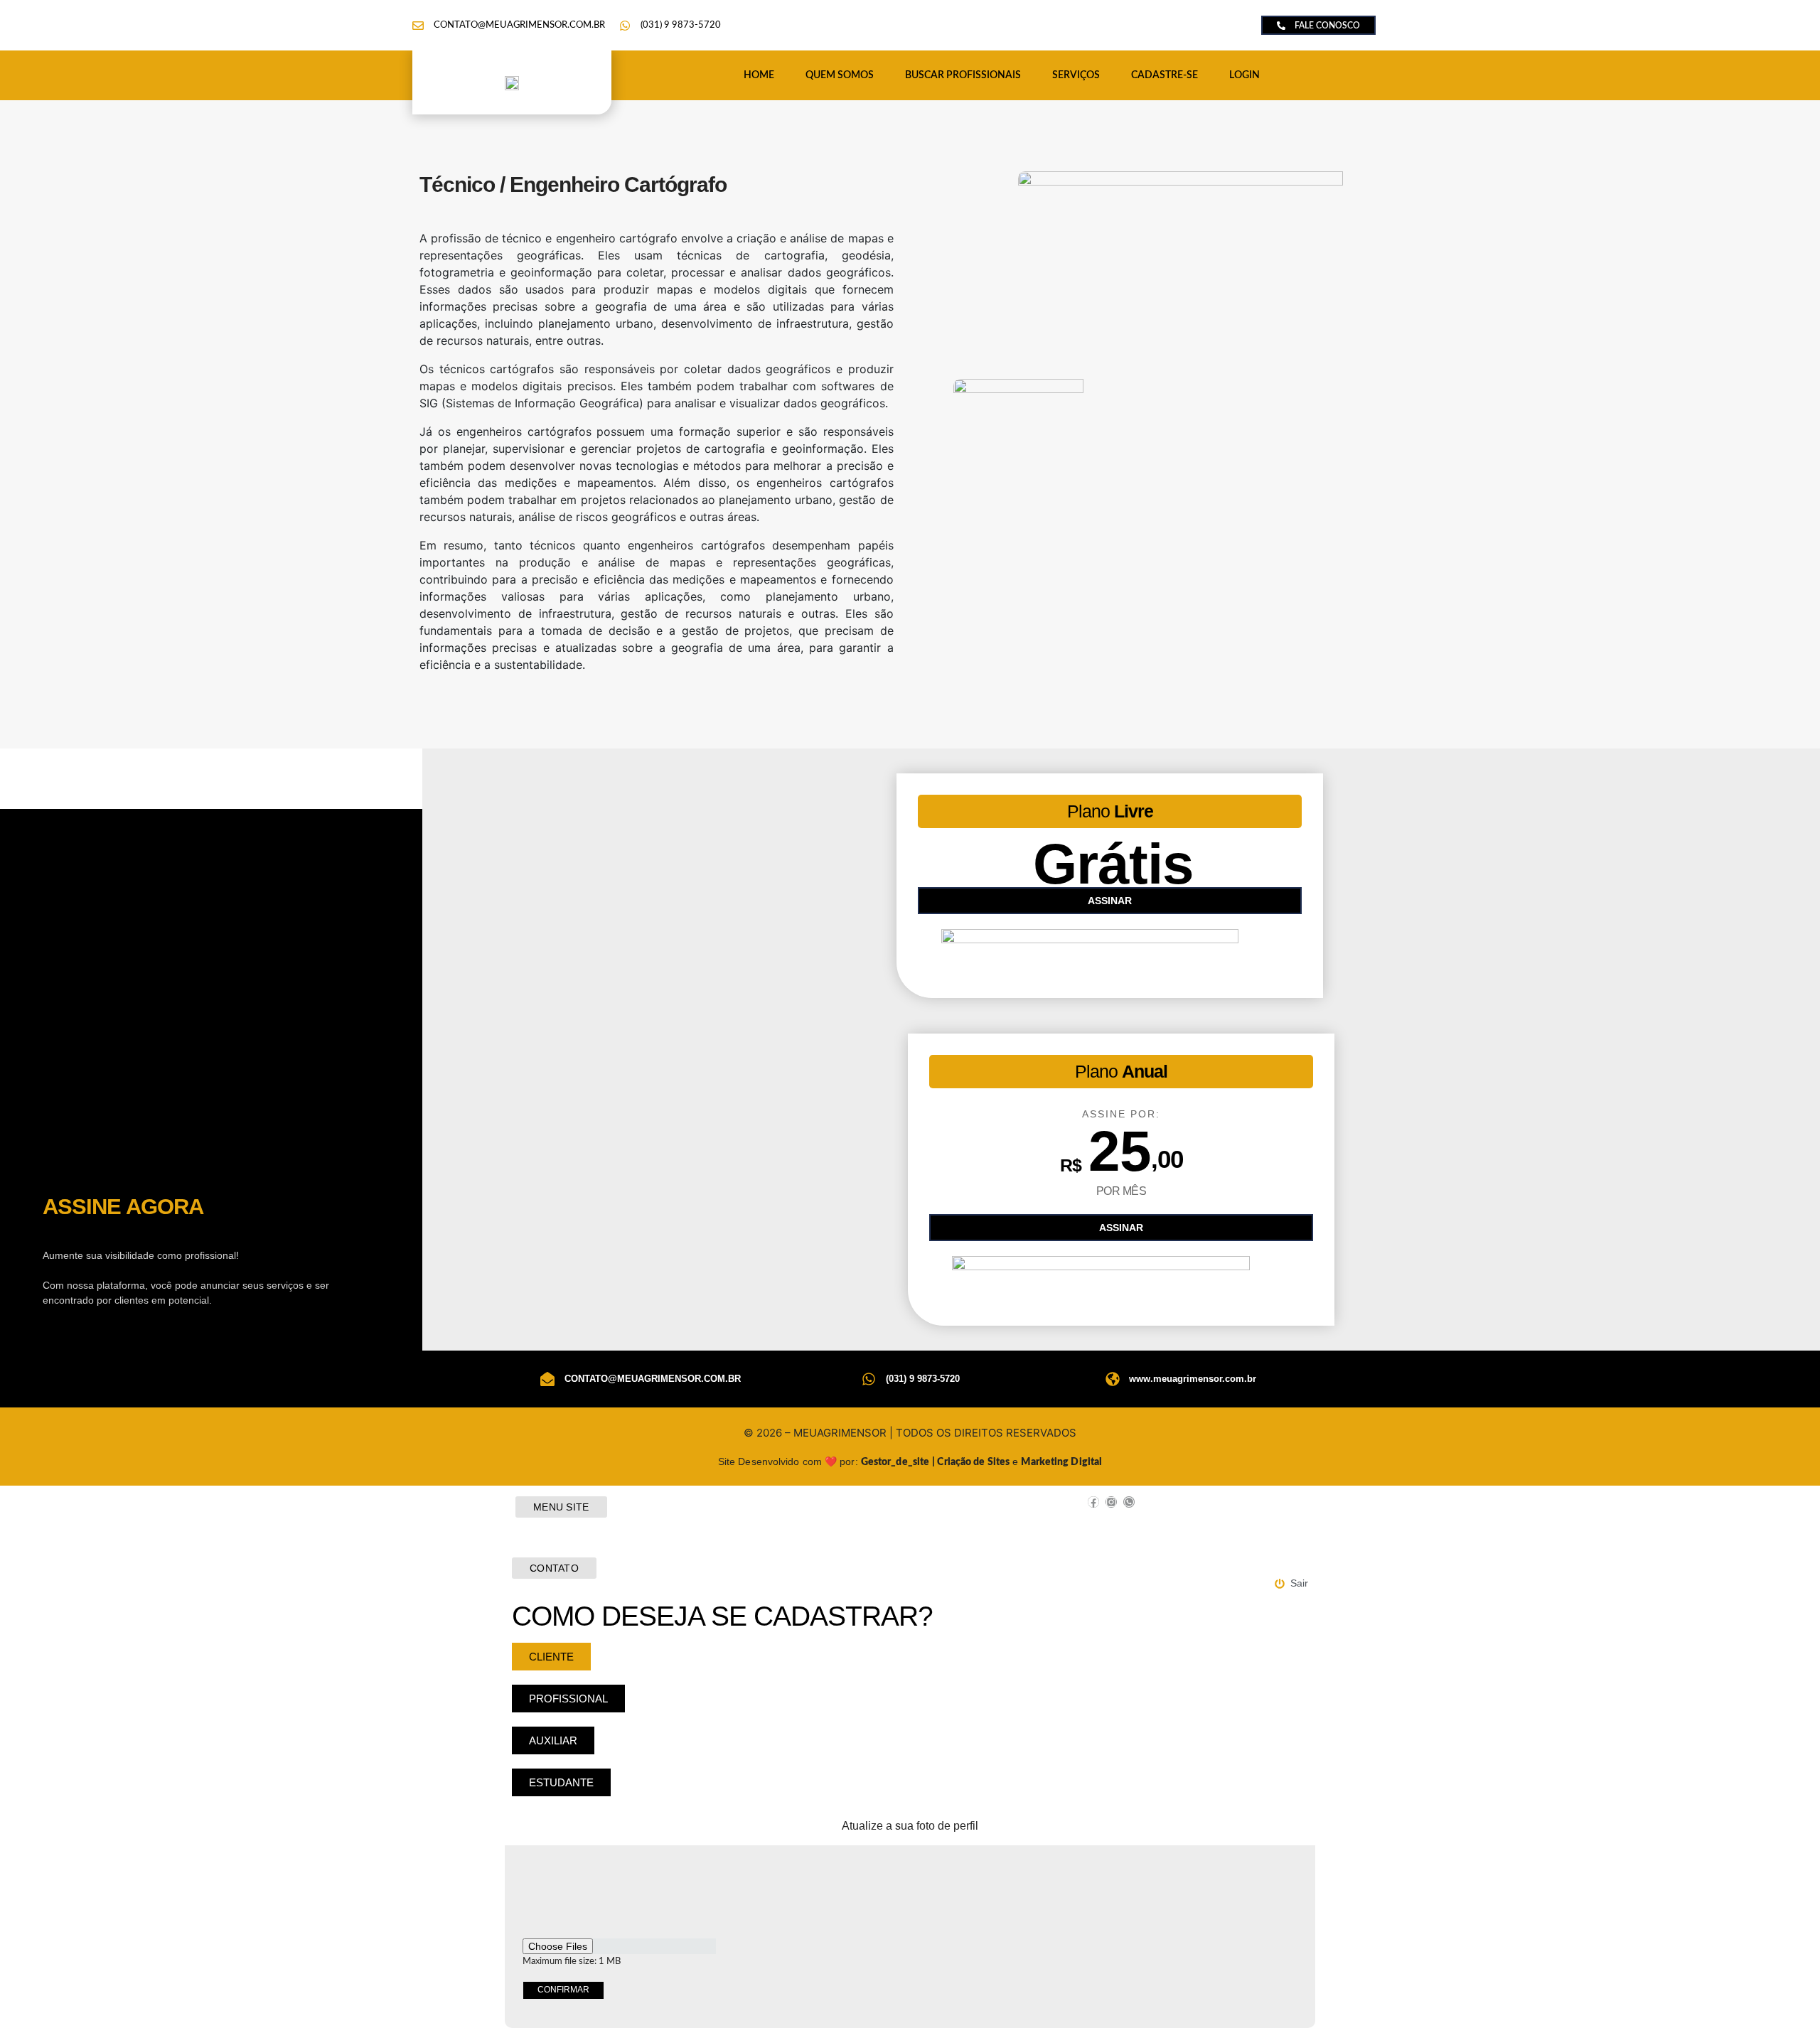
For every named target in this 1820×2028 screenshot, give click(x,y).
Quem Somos (840, 75)
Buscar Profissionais (963, 75)
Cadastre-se (1165, 75)
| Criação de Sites (971, 1462)
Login (1244, 75)
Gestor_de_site (895, 1462)
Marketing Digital (1061, 1462)
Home (759, 75)
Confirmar (563, 1990)
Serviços (1076, 75)
